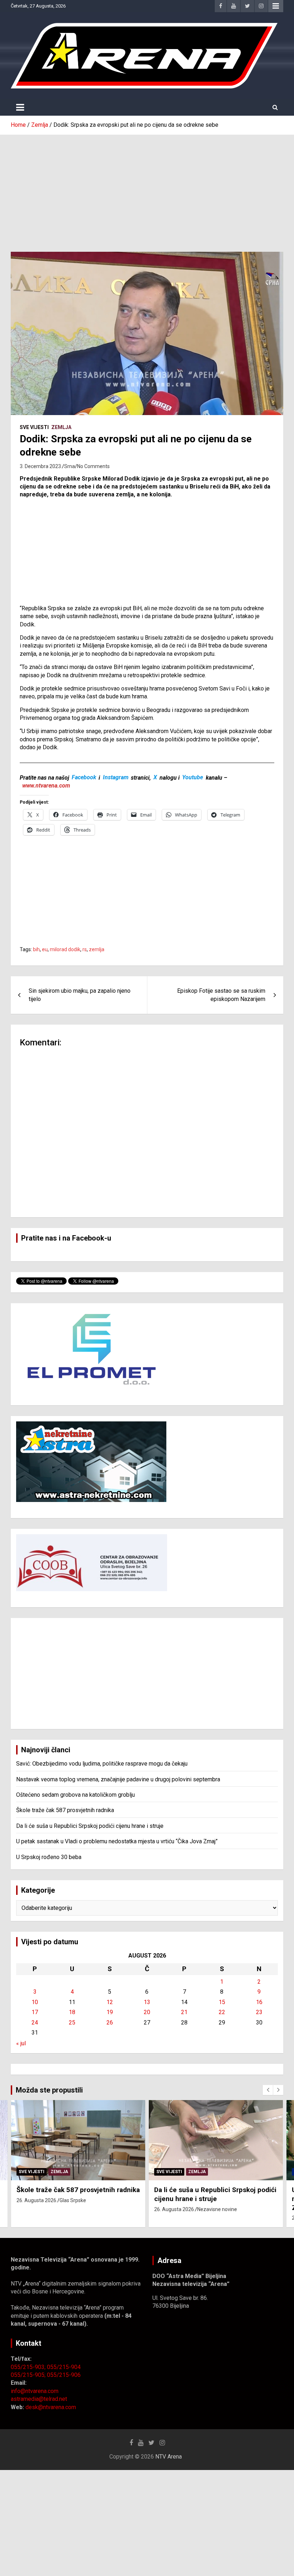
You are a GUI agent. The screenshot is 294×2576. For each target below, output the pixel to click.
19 (110, 2012)
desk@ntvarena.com (51, 2407)
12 (110, 2002)
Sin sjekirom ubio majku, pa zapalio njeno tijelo (80, 995)
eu (45, 949)
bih (36, 949)
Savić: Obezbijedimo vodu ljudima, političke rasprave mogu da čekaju (102, 1764)
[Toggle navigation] (20, 107)
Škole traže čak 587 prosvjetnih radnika (65, 1810)
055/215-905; (29, 2375)
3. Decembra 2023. (41, 466)
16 (259, 2002)
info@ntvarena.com (35, 2391)
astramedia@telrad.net (39, 2399)
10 (35, 2002)
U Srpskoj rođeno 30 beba (49, 1857)
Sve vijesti (34, 427)
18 (72, 2012)
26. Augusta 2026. (37, 2200)
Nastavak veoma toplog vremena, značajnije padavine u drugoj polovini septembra (118, 1779)
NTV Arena (169, 2457)
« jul (21, 2043)
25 (72, 2023)
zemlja (97, 949)
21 (184, 2012)
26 (110, 2023)
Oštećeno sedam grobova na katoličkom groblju (75, 1795)
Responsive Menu (276, 6)
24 (35, 2023)
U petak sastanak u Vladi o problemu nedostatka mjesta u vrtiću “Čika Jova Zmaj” (117, 1841)
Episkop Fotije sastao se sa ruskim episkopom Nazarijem (221, 995)
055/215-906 (64, 2375)
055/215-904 (64, 2367)
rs (85, 949)
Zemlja (61, 427)
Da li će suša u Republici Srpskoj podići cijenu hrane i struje (90, 1826)
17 (35, 2012)
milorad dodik (65, 949)
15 (222, 2002)
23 (259, 2012)
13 (147, 2002)
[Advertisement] (147, 188)
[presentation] (268, 2090)
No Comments (93, 466)
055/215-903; (29, 2367)
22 (222, 2012)
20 (147, 2012)
